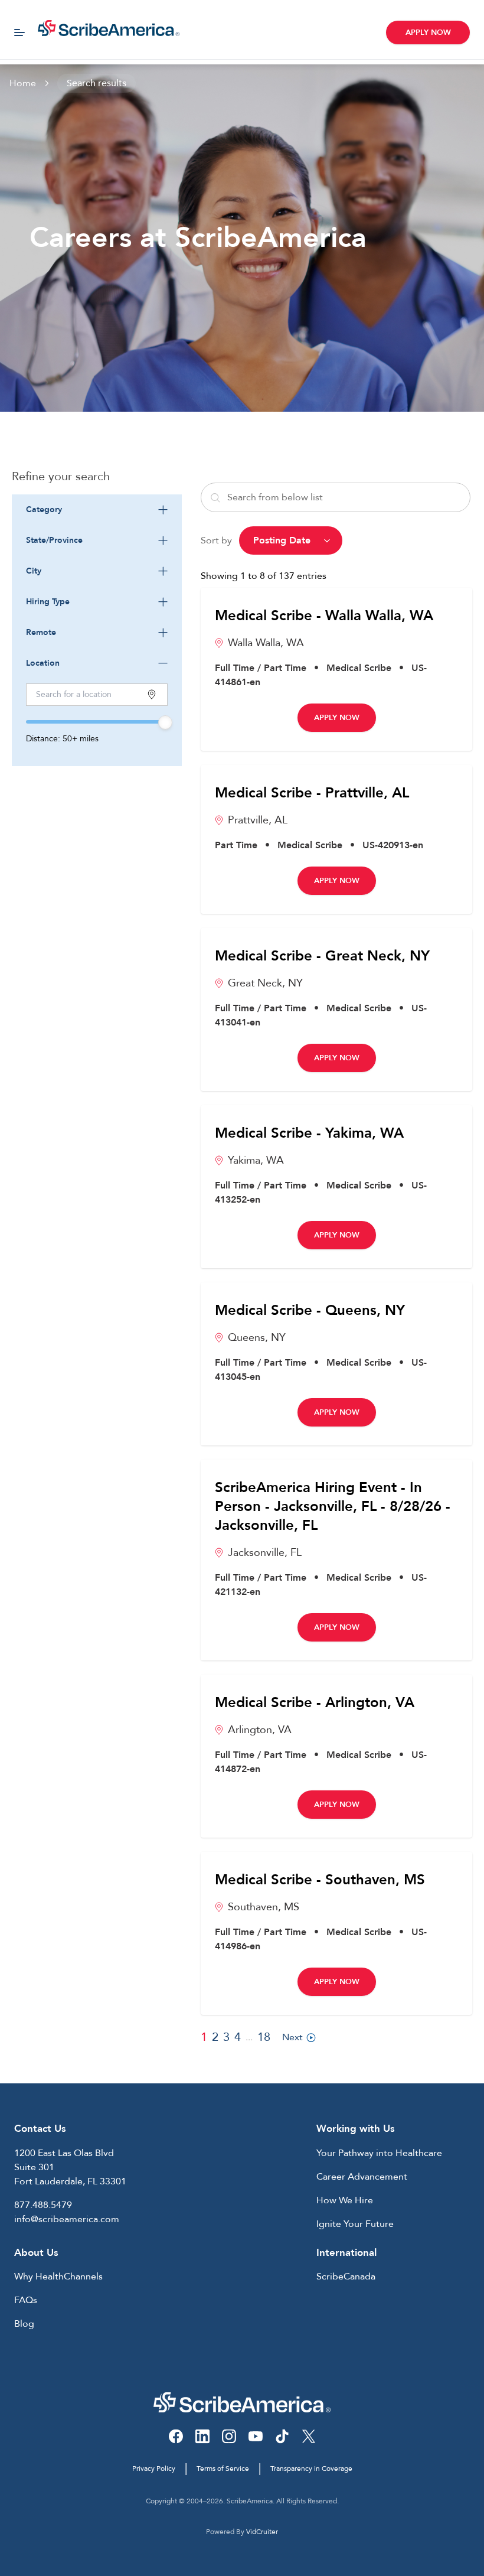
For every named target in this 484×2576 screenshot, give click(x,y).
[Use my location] (152, 694)
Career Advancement (362, 2177)
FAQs (26, 2300)
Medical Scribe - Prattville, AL (312, 793)
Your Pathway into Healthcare (379, 2153)
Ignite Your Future (355, 2224)
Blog (24, 2324)
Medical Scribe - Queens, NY (310, 1311)
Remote (41, 632)
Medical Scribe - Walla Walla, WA (324, 616)
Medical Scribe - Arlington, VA (315, 1703)
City (34, 571)
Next (292, 2037)
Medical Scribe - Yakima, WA (309, 1134)
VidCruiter (262, 2532)
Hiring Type (48, 602)
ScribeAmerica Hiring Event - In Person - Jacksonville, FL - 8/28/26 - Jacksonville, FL (333, 1507)
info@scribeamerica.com (67, 2219)
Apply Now (428, 32)
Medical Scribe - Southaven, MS (320, 1880)
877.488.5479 (43, 2205)
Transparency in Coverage (311, 2468)
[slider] (165, 722)
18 (264, 2037)
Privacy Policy (154, 2468)
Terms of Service (223, 2468)
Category (44, 509)
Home (23, 83)
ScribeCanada (346, 2277)
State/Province (54, 540)
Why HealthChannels (58, 2277)
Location (43, 663)
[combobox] (97, 510)
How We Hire (345, 2200)
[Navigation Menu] (19, 32)
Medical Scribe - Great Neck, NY (322, 956)
